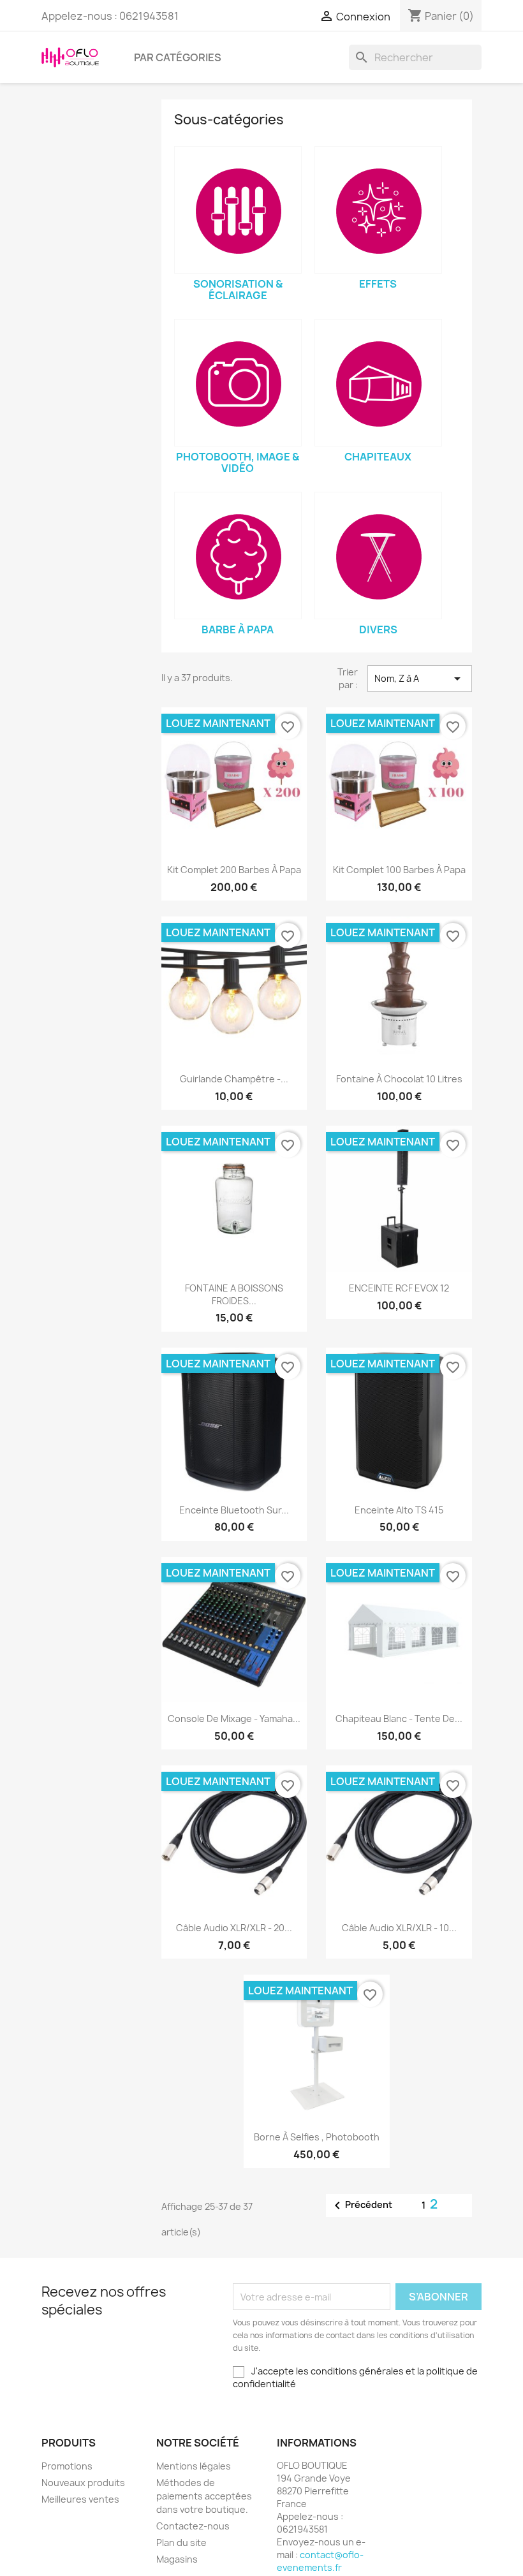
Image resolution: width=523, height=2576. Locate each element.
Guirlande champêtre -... (234, 1079)
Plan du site (181, 2543)
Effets (378, 284)
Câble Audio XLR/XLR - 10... (399, 1928)
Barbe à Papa (238, 629)
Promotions (67, 2466)
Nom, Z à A (420, 679)
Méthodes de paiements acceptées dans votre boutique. (204, 2496)
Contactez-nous (193, 2526)
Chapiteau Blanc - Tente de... (399, 1719)
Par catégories (178, 57)
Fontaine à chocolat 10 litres (399, 1079)
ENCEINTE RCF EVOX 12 (399, 1288)
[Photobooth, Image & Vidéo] (238, 383)
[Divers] (378, 556)
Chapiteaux (378, 457)
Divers (378, 629)
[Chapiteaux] (378, 383)
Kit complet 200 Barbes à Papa (234, 870)
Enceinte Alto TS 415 (399, 1510)
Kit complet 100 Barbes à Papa (399, 870)
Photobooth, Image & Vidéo (238, 462)
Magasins (177, 2559)
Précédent (361, 2205)
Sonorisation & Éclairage (238, 290)
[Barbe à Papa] (238, 556)
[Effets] (378, 210)
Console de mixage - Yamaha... (234, 1719)
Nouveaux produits (83, 2483)
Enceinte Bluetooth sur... (234, 1510)
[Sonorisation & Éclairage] (238, 210)
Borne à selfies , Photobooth (317, 2137)
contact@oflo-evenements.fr (320, 2561)
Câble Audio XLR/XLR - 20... (234, 1928)
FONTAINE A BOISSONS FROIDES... (234, 1294)
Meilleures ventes (80, 2499)
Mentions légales (194, 2466)
